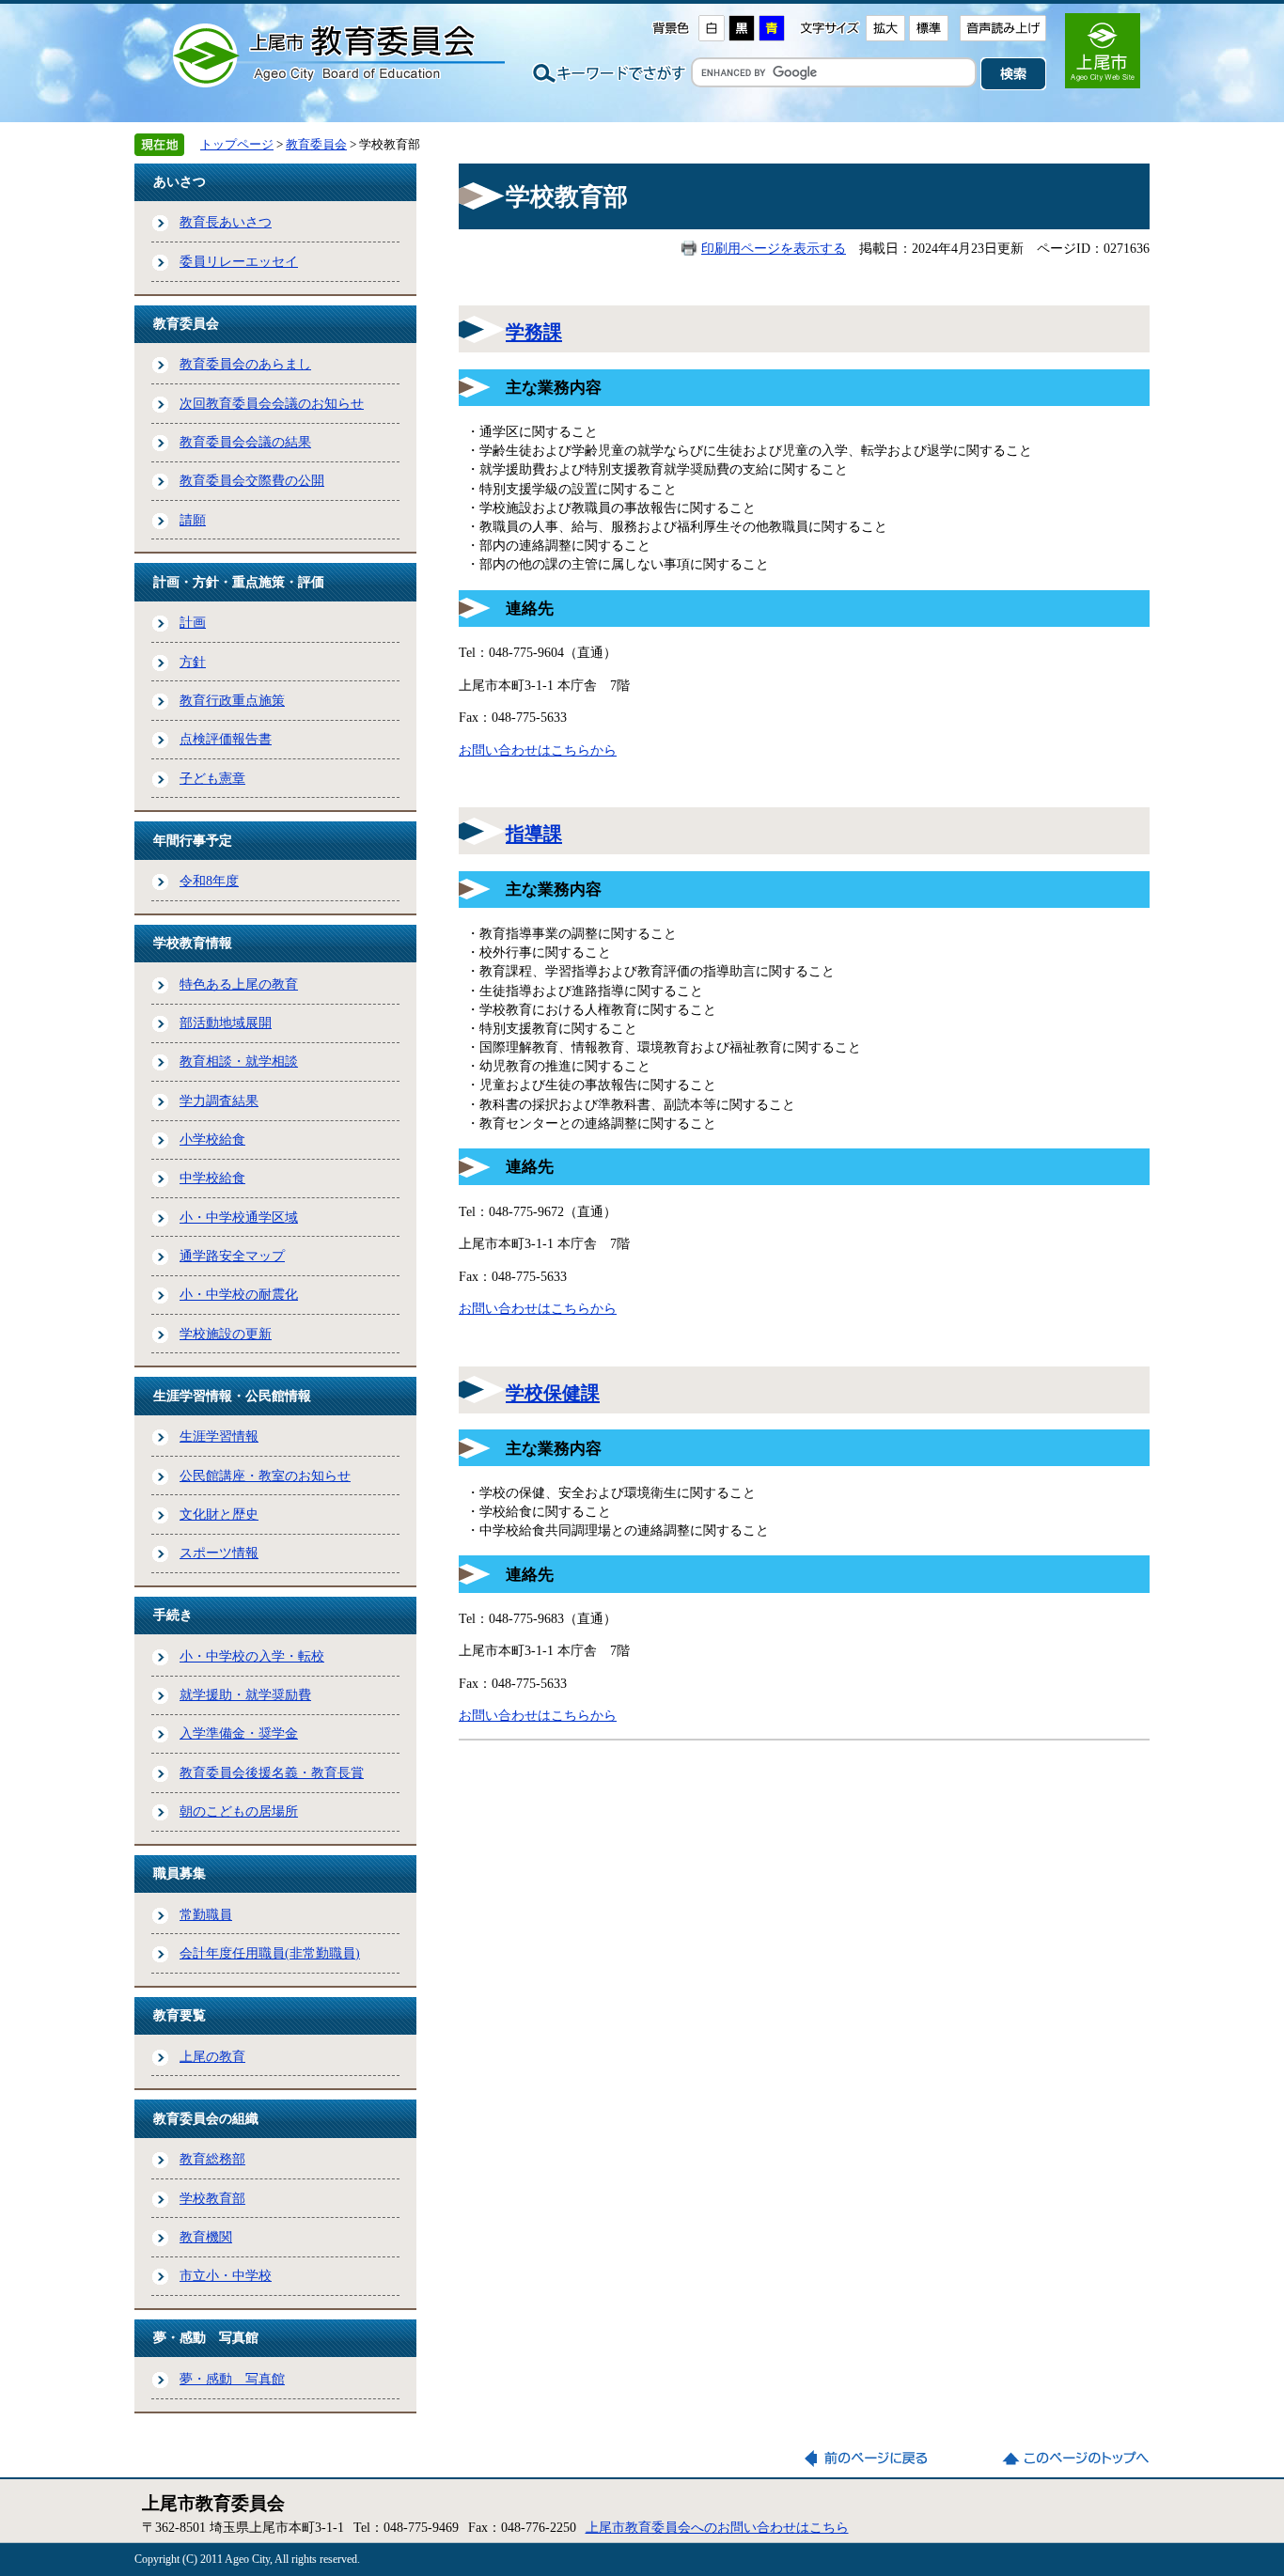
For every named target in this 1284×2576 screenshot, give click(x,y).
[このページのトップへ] (1075, 2459)
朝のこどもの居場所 (239, 1811)
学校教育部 (212, 2198)
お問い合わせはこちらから (538, 750)
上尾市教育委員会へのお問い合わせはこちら (717, 2527)
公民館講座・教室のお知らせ (265, 1475)
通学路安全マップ (232, 1256)
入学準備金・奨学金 (239, 1733)
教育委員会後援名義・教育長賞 (272, 1772)
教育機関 (206, 2237)
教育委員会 (316, 144)
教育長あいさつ (226, 222)
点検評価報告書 (226, 739)
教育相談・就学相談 (239, 1061)
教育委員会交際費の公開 (252, 480)
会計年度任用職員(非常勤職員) (270, 1953)
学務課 (534, 332)
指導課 (534, 834)
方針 (193, 662)
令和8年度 (209, 881)
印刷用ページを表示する (774, 248)
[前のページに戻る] (878, 2459)
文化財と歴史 (219, 1514)
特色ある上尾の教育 (239, 984)
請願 (193, 520)
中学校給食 (212, 1178)
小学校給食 (212, 1139)
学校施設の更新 (226, 1334)
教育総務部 (212, 2159)
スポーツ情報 (219, 1553)
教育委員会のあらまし (245, 364)
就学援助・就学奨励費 (245, 1694)
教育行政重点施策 (232, 700)
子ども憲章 (212, 778)
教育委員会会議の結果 (245, 442)
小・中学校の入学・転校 (252, 1656)
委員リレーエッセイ (239, 261)
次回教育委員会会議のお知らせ (272, 403)
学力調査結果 (219, 1101)
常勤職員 (206, 1914)
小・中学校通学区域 (239, 1217)
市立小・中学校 (226, 2275)
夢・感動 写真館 (232, 2379)
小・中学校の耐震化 (239, 1294)
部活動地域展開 (226, 1023)
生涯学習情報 (219, 1436)
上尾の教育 (212, 2056)
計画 (193, 622)
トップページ (237, 144)
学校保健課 (553, 1393)
